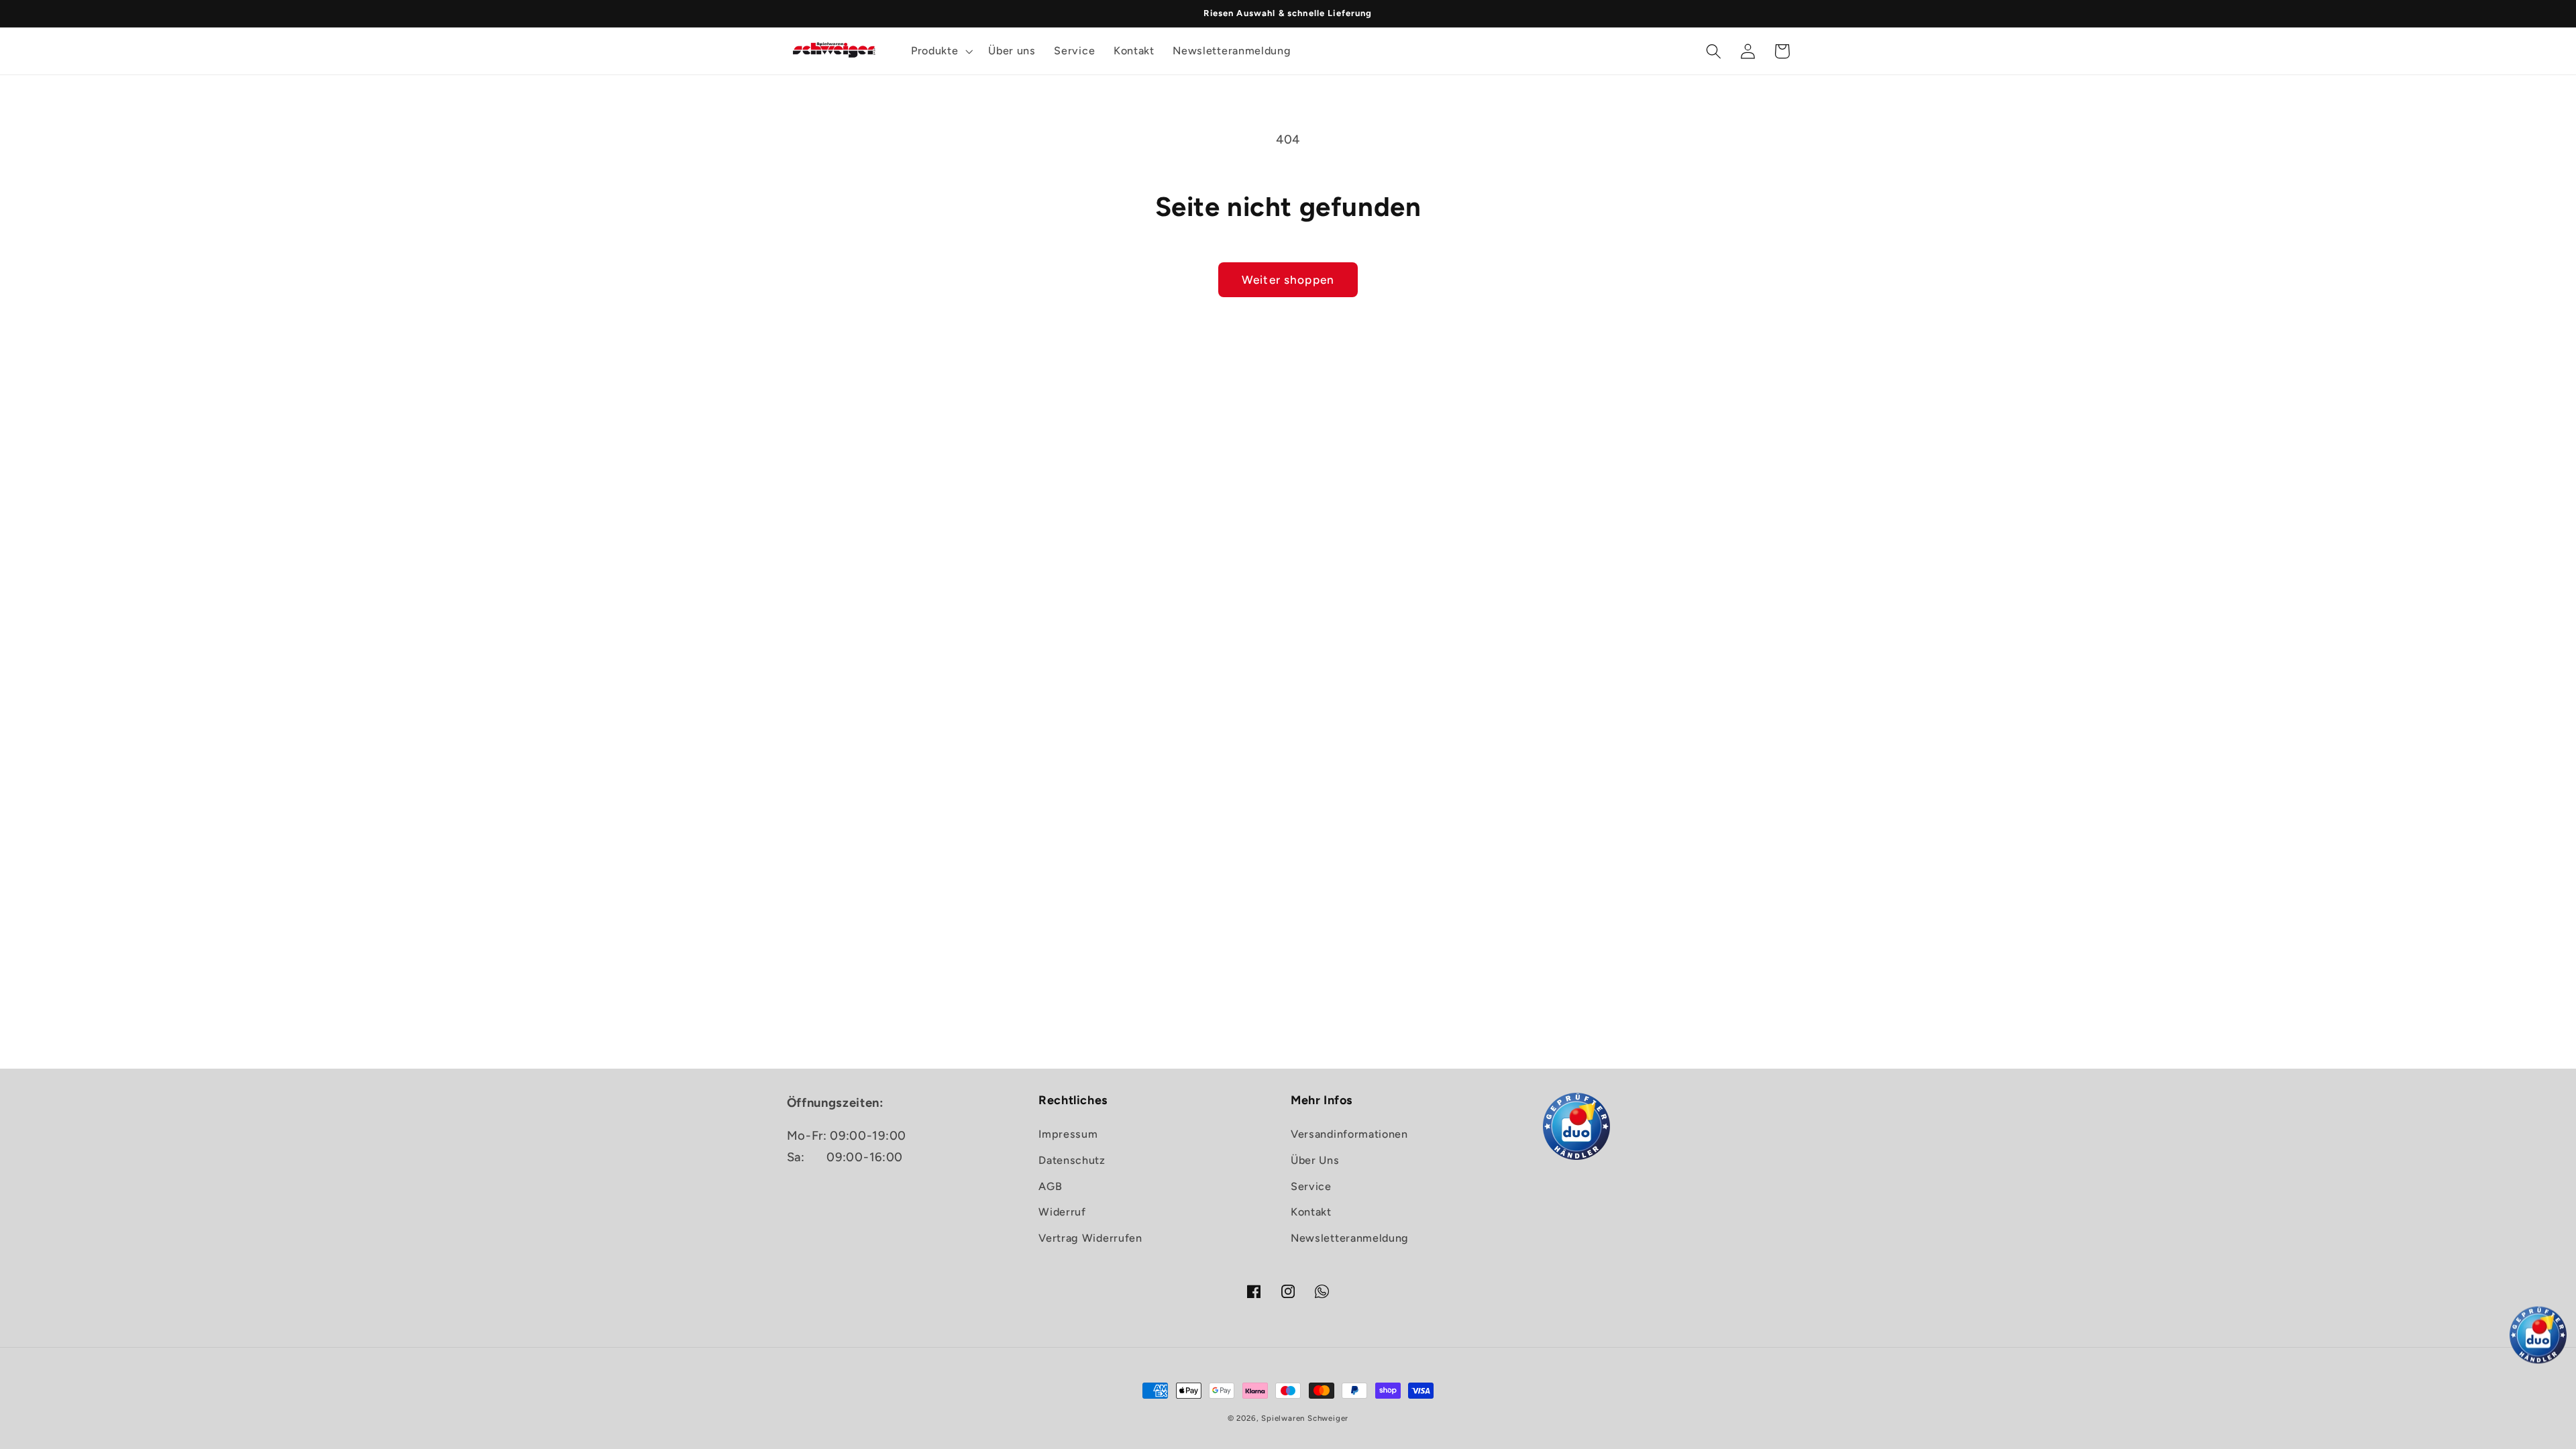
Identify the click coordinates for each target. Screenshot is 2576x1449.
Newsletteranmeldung (1350, 1238)
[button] (940, 51)
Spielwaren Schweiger (1305, 1418)
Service (1311, 1186)
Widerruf (1062, 1212)
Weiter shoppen (1288, 280)
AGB (1050, 1186)
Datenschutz (1072, 1160)
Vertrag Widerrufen (1090, 1238)
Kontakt (1311, 1212)
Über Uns (1315, 1160)
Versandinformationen (1349, 1134)
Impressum (1068, 1134)
